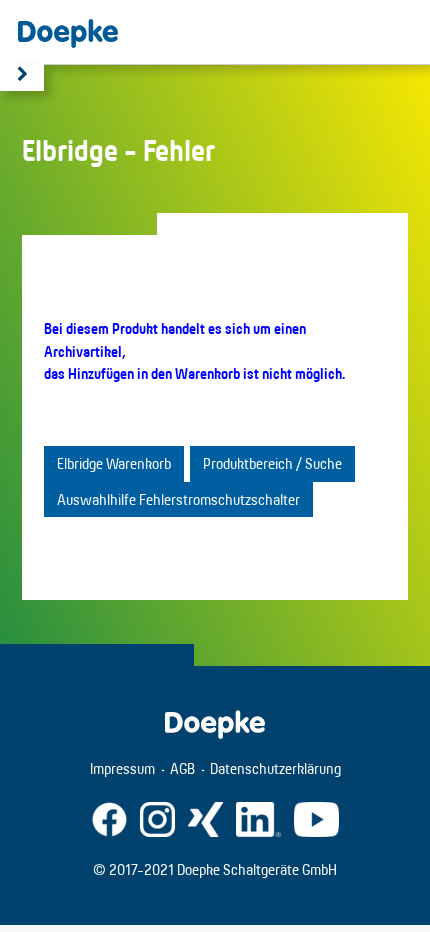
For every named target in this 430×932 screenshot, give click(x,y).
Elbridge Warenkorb (114, 463)
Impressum (122, 768)
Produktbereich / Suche (272, 463)
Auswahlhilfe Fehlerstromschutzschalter (178, 499)
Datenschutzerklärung (275, 768)
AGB (182, 768)
